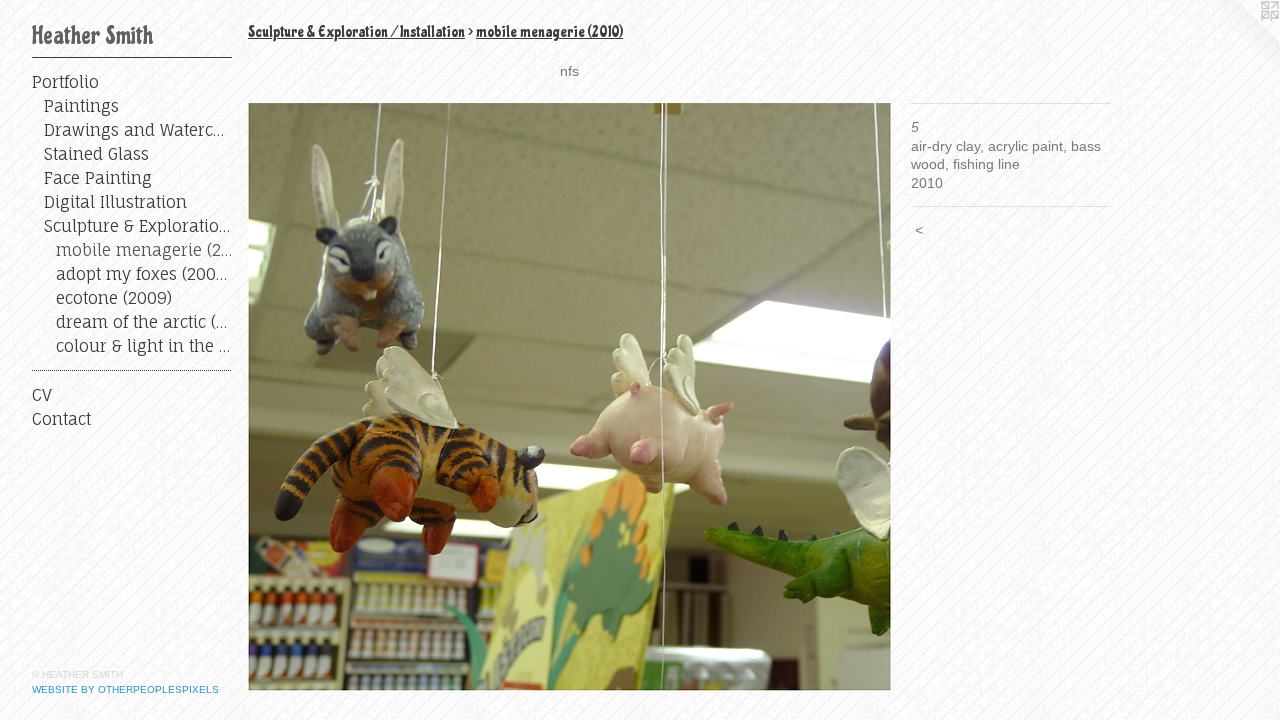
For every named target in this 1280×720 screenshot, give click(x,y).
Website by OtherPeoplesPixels (125, 689)
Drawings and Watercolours (138, 130)
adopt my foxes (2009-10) (144, 274)
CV (42, 395)
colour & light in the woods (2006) (144, 346)
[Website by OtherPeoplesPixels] (1240, 40)
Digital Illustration (115, 202)
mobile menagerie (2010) (144, 250)
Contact (61, 419)
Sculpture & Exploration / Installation (138, 226)
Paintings (81, 106)
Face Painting (98, 178)
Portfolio (65, 82)
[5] (569, 397)
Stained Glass (96, 154)
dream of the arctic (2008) (144, 322)
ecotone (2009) (114, 298)
